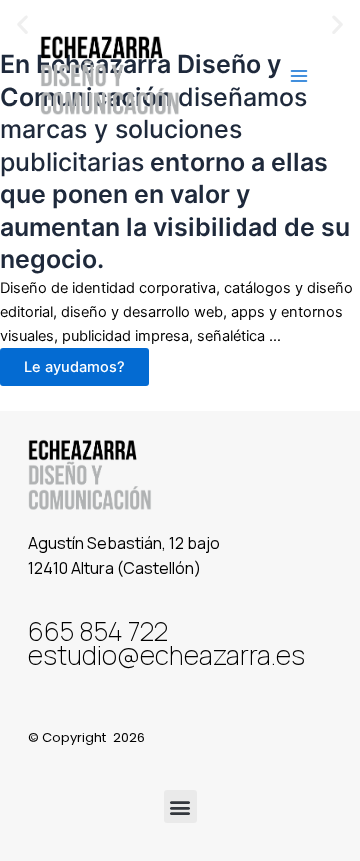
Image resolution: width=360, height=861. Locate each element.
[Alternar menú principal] (299, 76)
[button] (180, 806)
